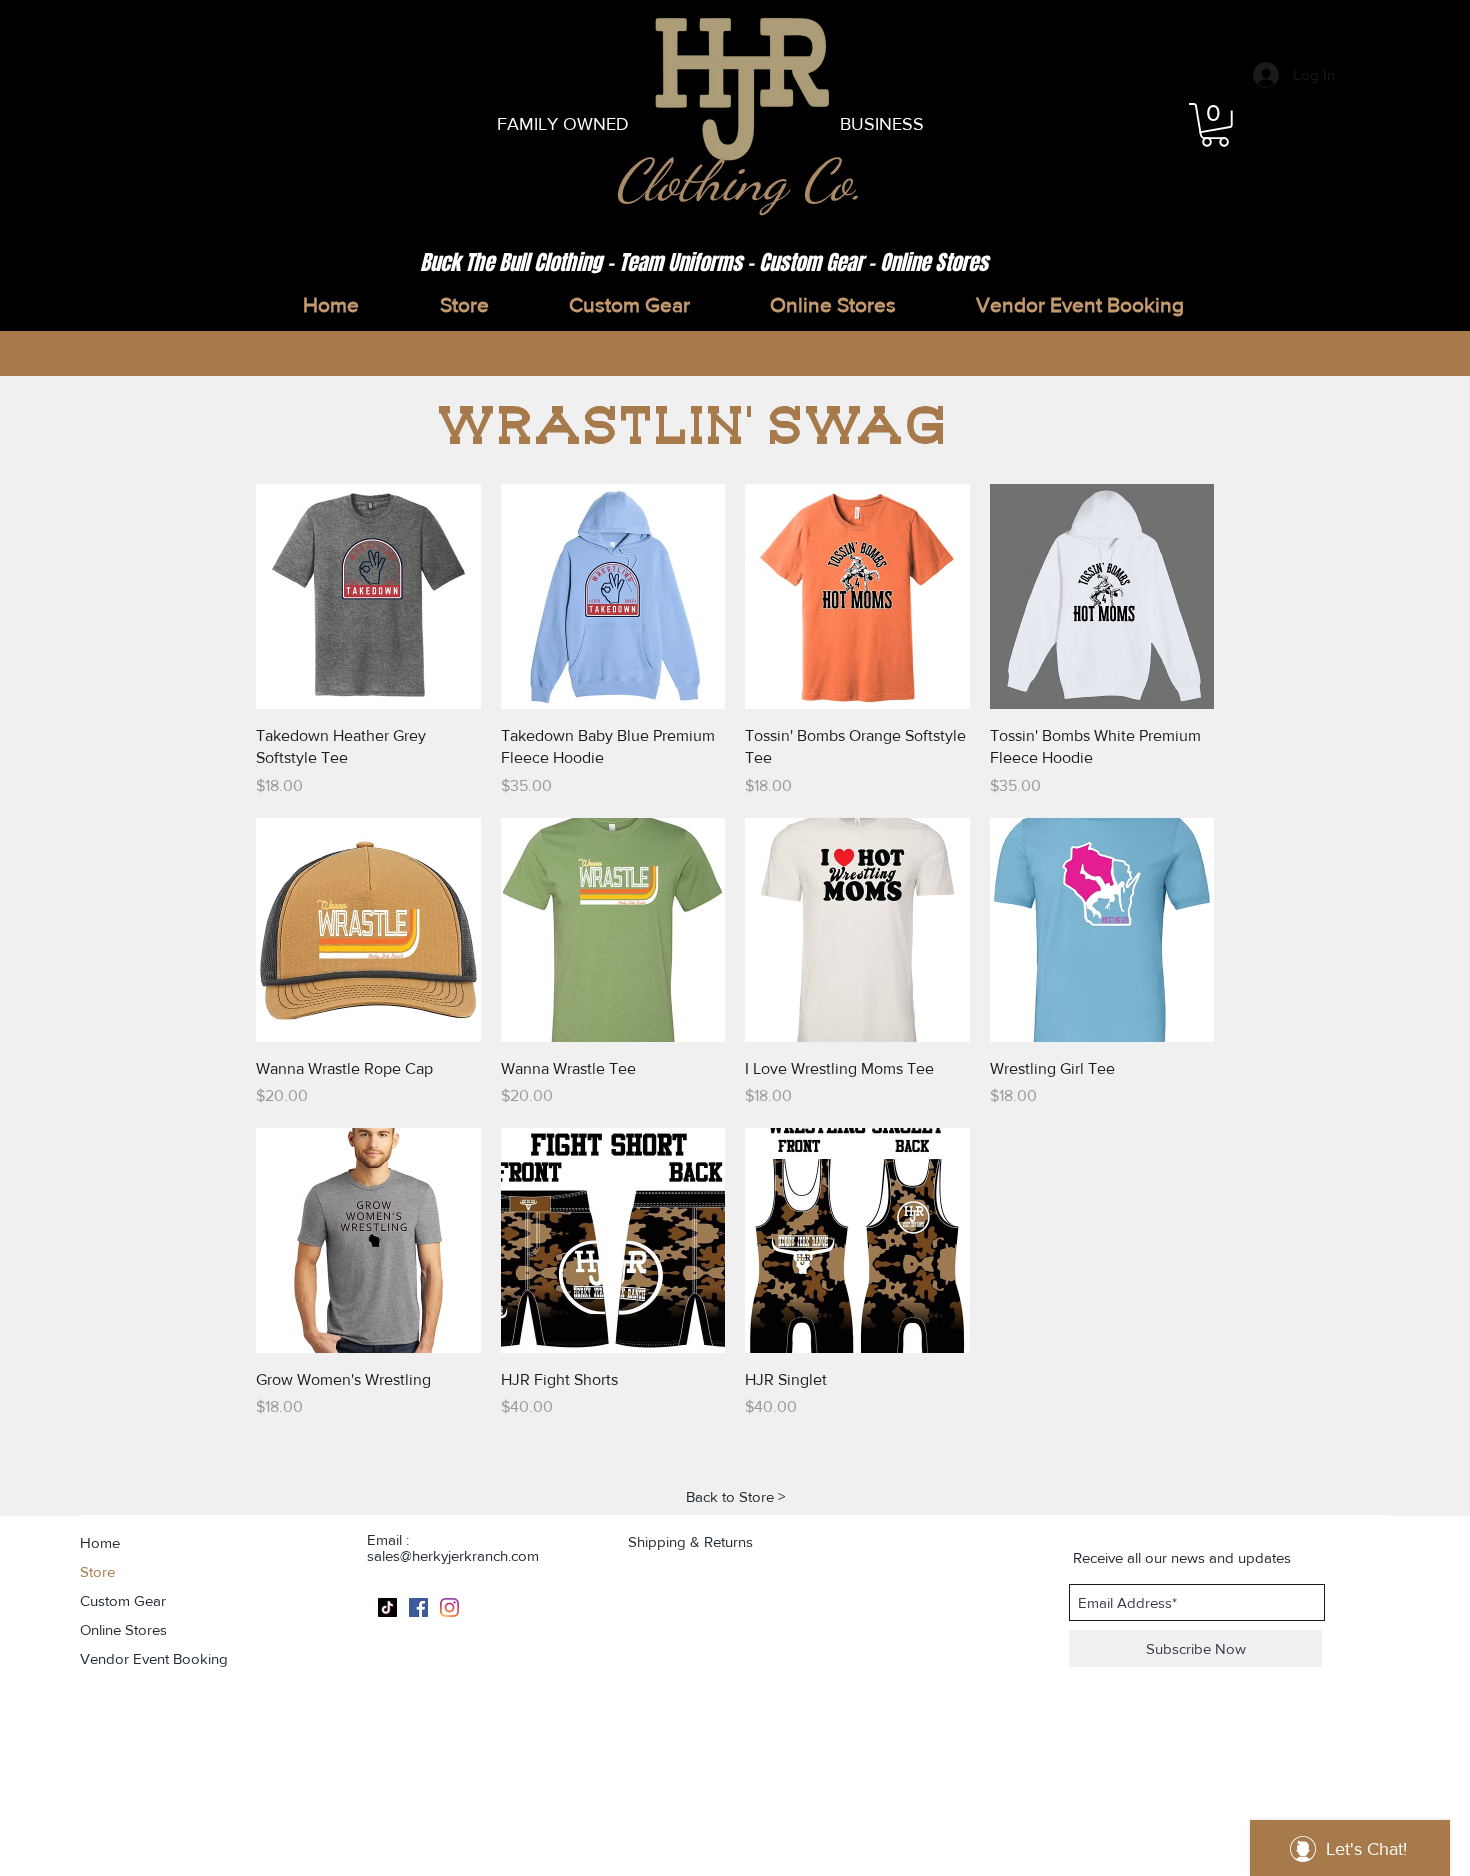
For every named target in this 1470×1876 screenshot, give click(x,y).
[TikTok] (387, 1607)
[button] (1215, 125)
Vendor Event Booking (154, 1658)
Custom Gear (123, 1600)
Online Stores (123, 1629)
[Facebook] (418, 1607)
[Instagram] (449, 1607)
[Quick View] (368, 596)
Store (97, 1571)
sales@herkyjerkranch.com (453, 1555)
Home (100, 1542)
